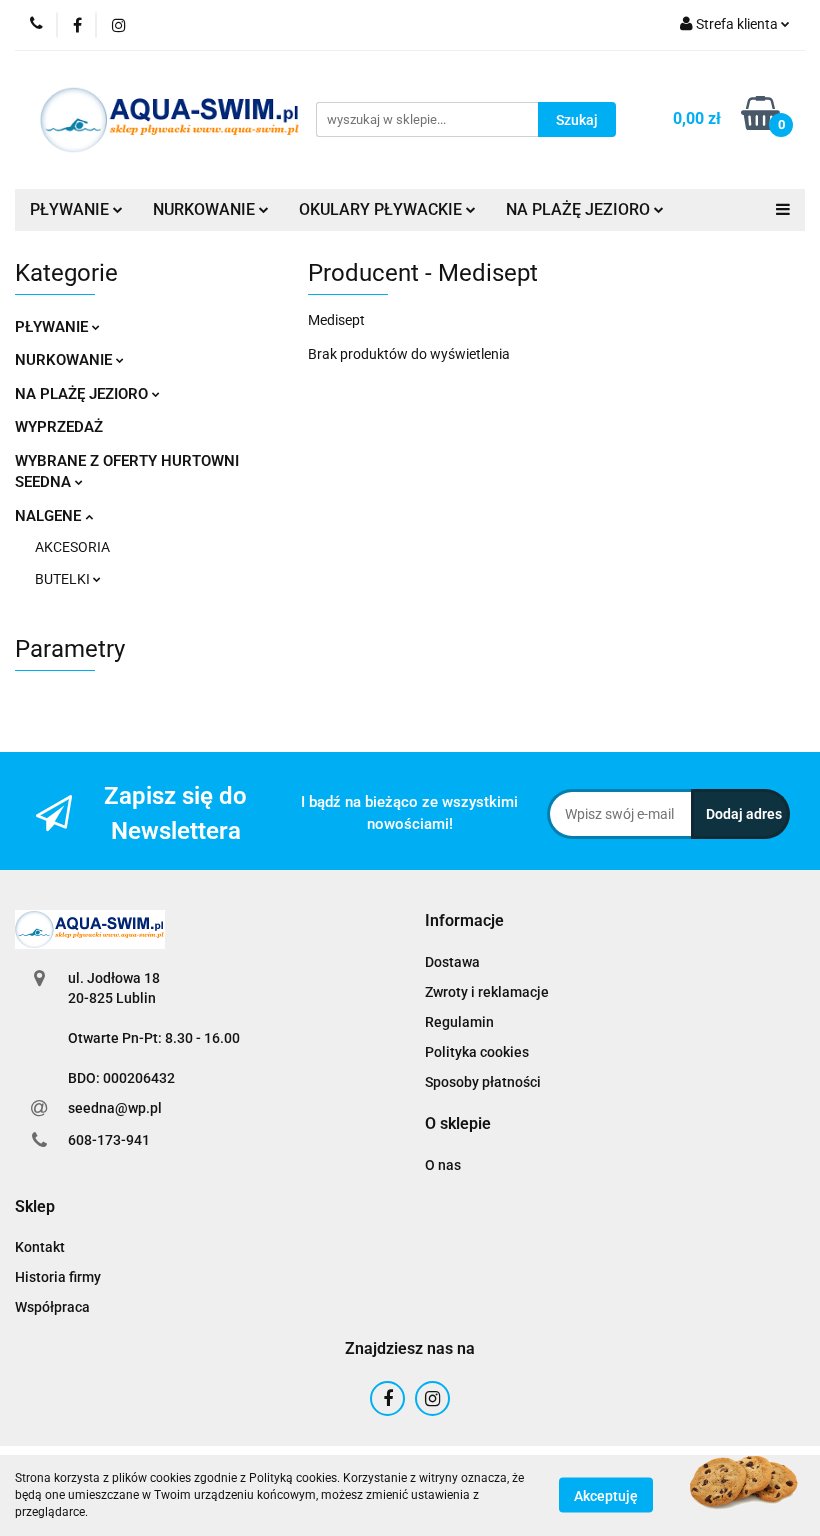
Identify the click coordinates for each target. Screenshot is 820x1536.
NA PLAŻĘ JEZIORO (83, 394)
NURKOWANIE (65, 360)
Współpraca (52, 1307)
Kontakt (40, 1247)
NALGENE (50, 516)
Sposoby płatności (483, 1082)
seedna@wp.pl (115, 1108)
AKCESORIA (72, 547)
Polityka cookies (477, 1052)
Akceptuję (606, 1496)
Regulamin (459, 1022)
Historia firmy (58, 1277)
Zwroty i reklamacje (487, 992)
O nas (443, 1165)
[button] (464, 921)
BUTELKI (64, 579)
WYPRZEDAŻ (59, 427)
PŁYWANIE (53, 327)
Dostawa (452, 962)
